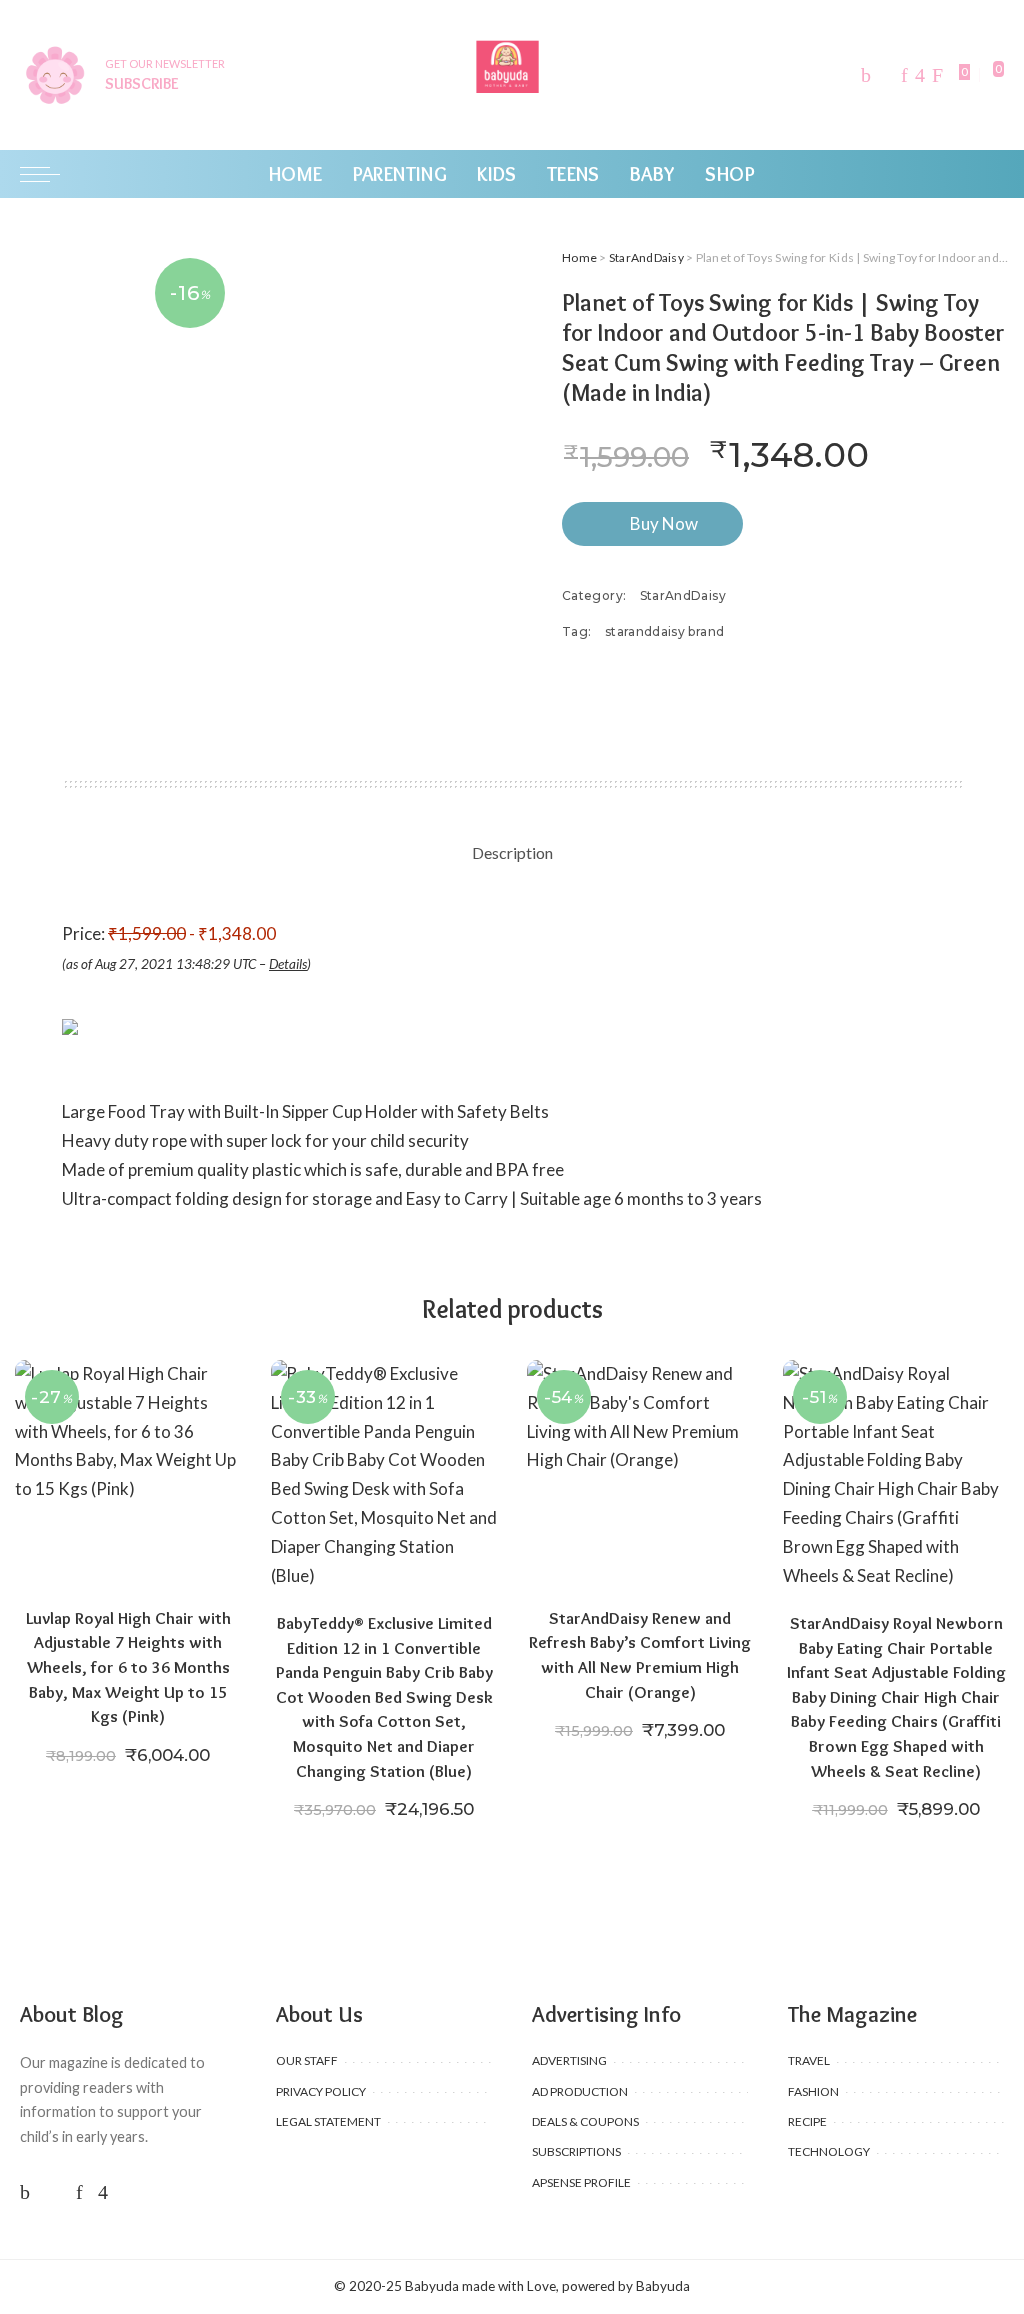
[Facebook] (866, 75)
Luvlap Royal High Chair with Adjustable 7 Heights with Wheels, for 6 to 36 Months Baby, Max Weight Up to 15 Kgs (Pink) (128, 1667)
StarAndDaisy (646, 257)
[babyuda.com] (512, 75)
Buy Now (664, 523)
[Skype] (937, 75)
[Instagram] (920, 75)
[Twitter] (886, 75)
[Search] (992, 174)
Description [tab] (512, 852)
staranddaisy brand (664, 631)
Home (579, 257)
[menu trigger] (50, 174)
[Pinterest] (904, 75)
